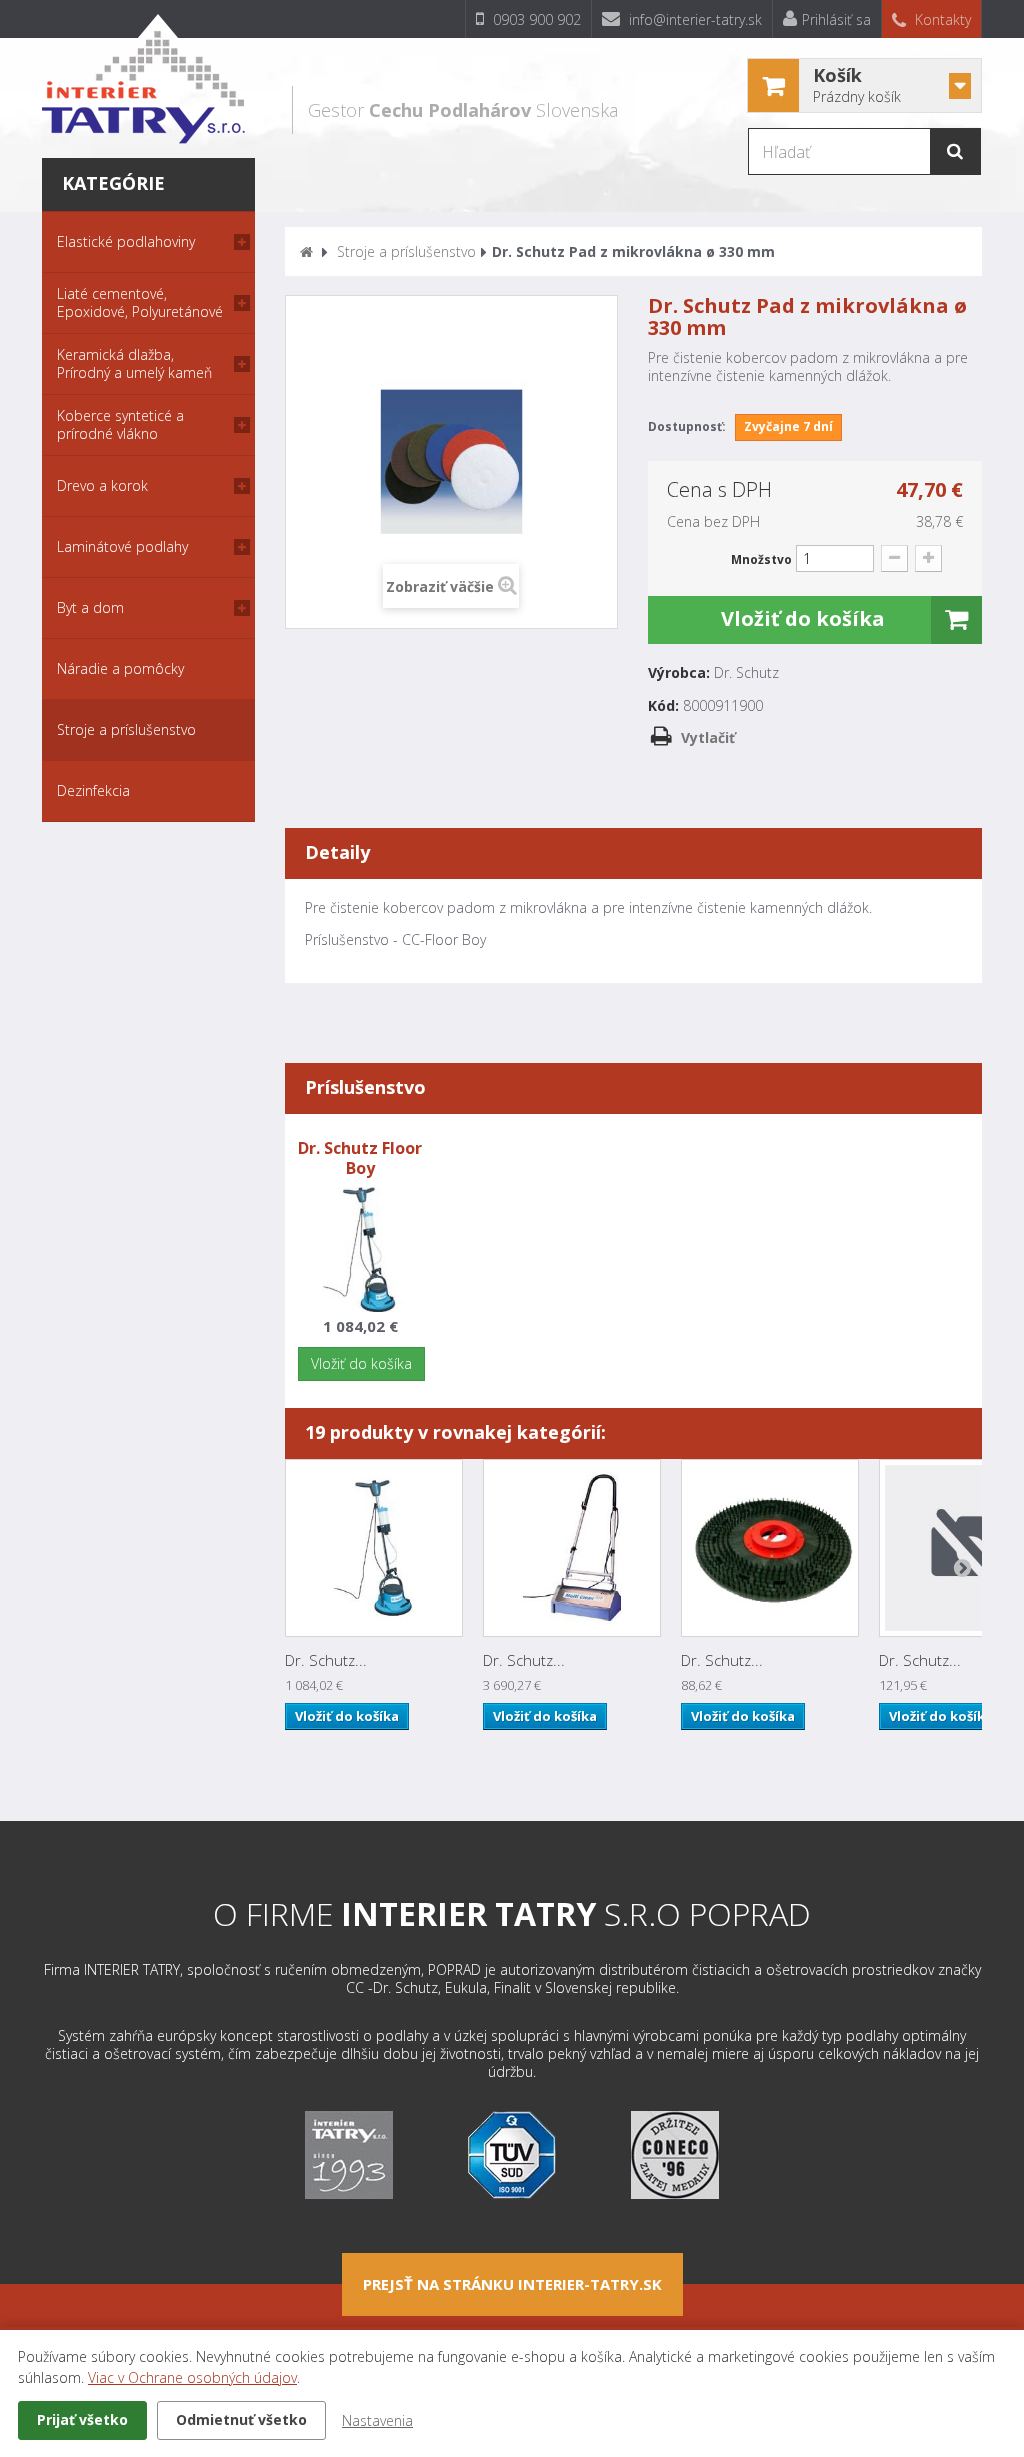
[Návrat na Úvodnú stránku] (306, 251)
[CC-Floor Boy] (360, 1247)
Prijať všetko (82, 2419)
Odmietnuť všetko (241, 2419)
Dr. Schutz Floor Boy (360, 1158)
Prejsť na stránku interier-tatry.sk (512, 2284)
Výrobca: (679, 673)
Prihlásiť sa (836, 19)
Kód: (663, 706)
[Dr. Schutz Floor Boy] (374, 1548)
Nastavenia (377, 2420)
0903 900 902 (535, 19)
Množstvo (761, 559)
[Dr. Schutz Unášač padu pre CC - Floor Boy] (770, 1548)
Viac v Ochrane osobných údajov (192, 2377)
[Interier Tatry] (143, 79)
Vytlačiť (708, 737)
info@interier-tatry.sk (693, 19)
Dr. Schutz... (326, 1660)
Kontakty (941, 19)
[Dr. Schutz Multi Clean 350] (572, 1548)
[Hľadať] (955, 151)
